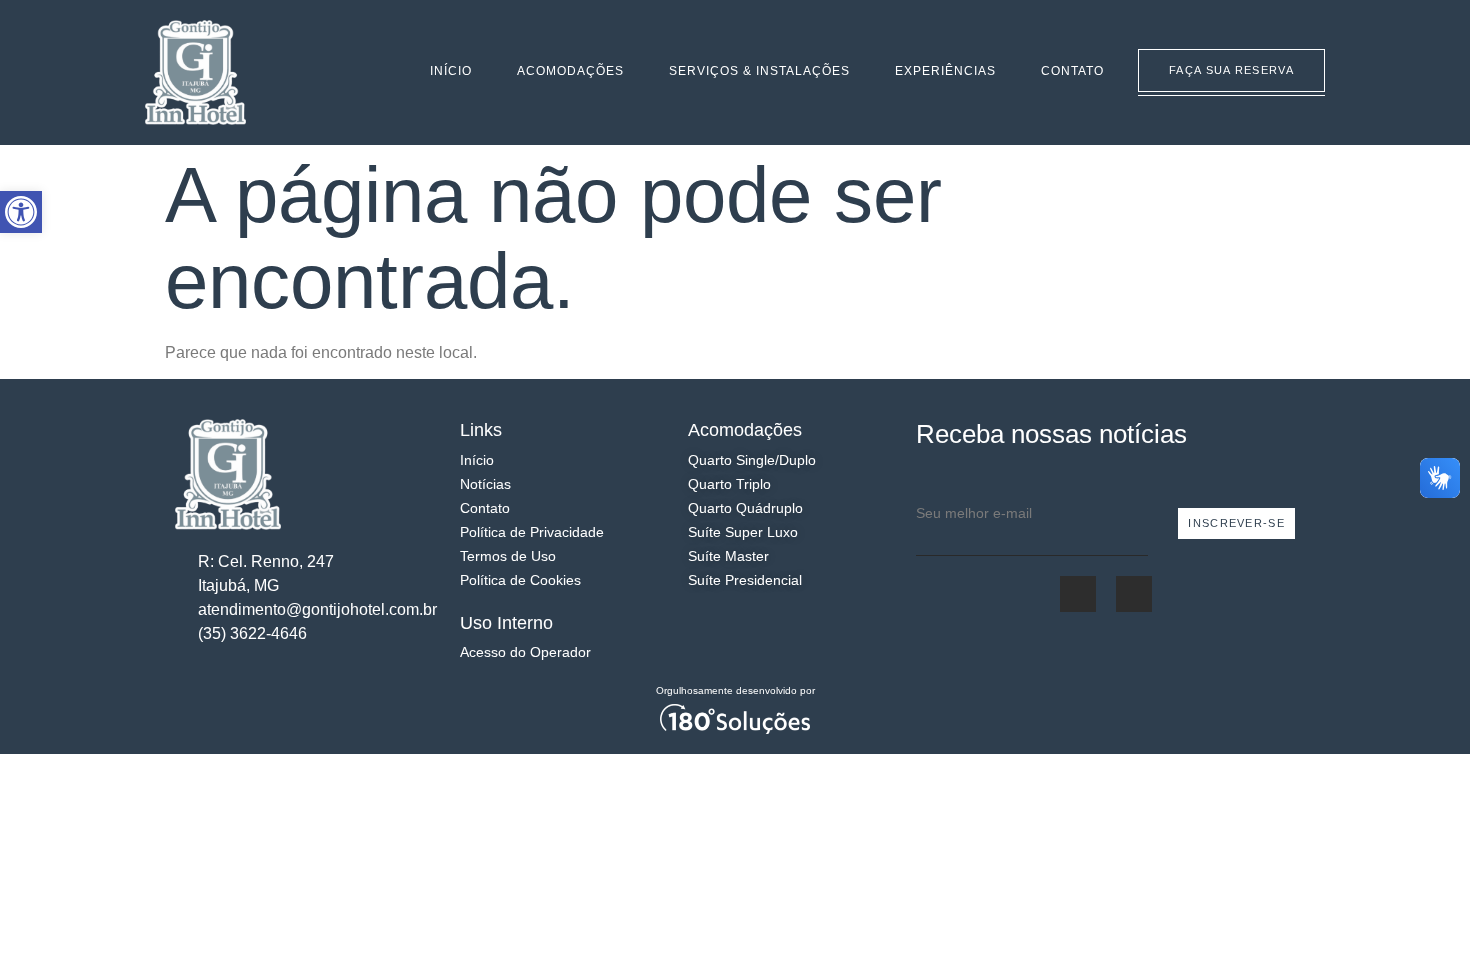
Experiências (945, 71)
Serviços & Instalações (759, 71)
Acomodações (570, 71)
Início (451, 71)
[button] (21, 212)
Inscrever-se (1236, 523)
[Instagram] (342, 73)
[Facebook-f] (314, 73)
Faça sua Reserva (1231, 70)
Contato (1072, 71)
